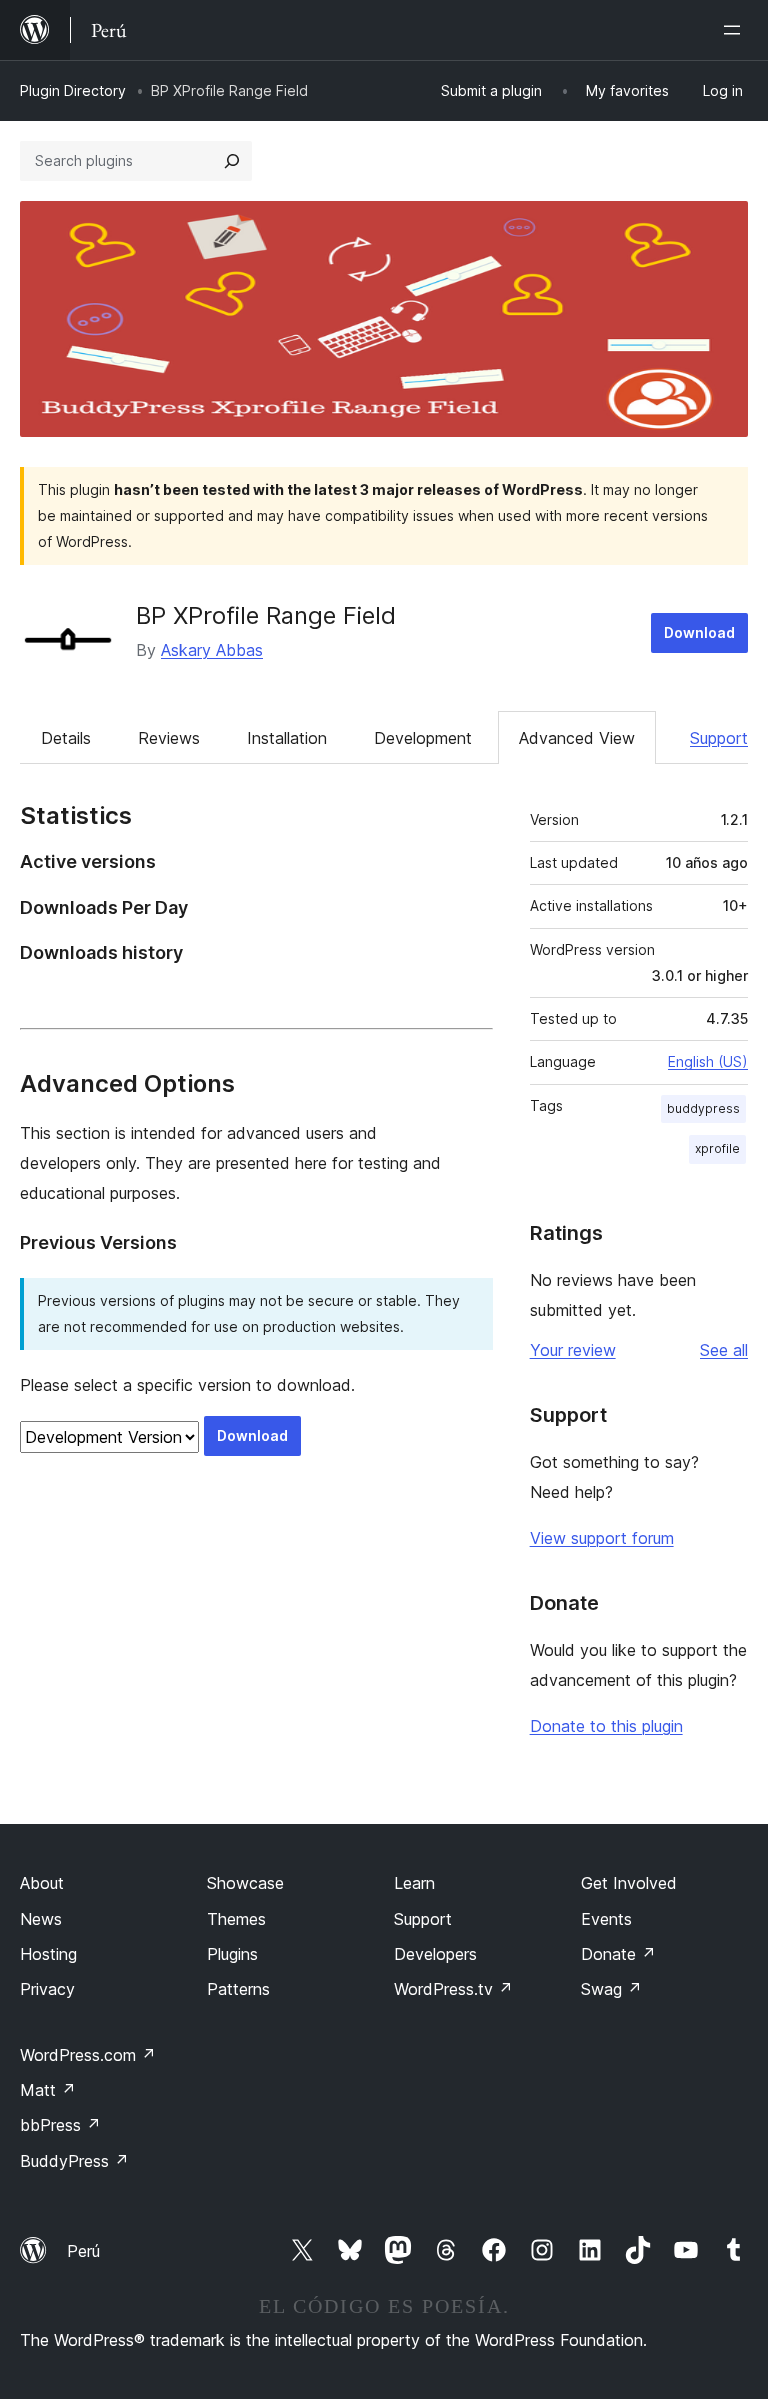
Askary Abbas (212, 650)
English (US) (708, 1061)
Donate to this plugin (606, 1726)
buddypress (703, 1108)
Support (719, 738)
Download (699, 632)
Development (423, 738)
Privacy (47, 1989)
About (42, 1883)
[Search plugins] (232, 161)
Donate (618, 1954)
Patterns (238, 1989)
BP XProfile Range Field (266, 615)
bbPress (60, 2125)
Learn (414, 1883)
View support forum (602, 1538)
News (41, 1919)
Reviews (169, 738)
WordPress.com (88, 2055)
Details (66, 738)
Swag (611, 1989)
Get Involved (629, 1883)
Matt (48, 2090)
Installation (287, 738)
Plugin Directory (73, 90)
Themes (236, 1919)
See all (724, 1350)
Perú (83, 2251)
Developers (435, 1954)
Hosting (48, 1954)
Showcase (245, 1883)
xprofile (717, 1148)
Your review (573, 1350)
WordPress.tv (453, 1989)
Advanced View (577, 738)
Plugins (232, 1954)
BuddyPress (74, 2161)
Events (606, 1919)
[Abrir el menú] (736, 30)
